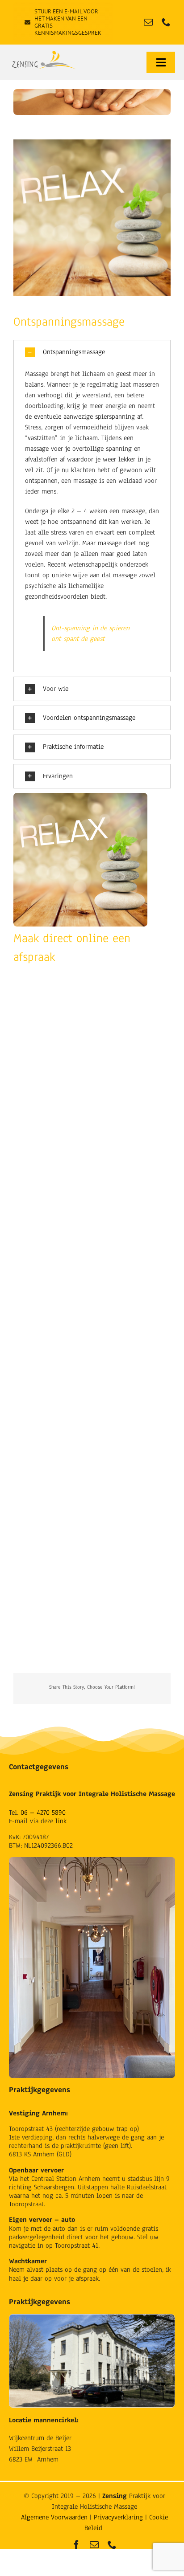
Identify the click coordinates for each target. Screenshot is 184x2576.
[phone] (166, 22)
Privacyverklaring (118, 2517)
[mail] (148, 22)
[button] (92, 352)
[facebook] (76, 2545)
